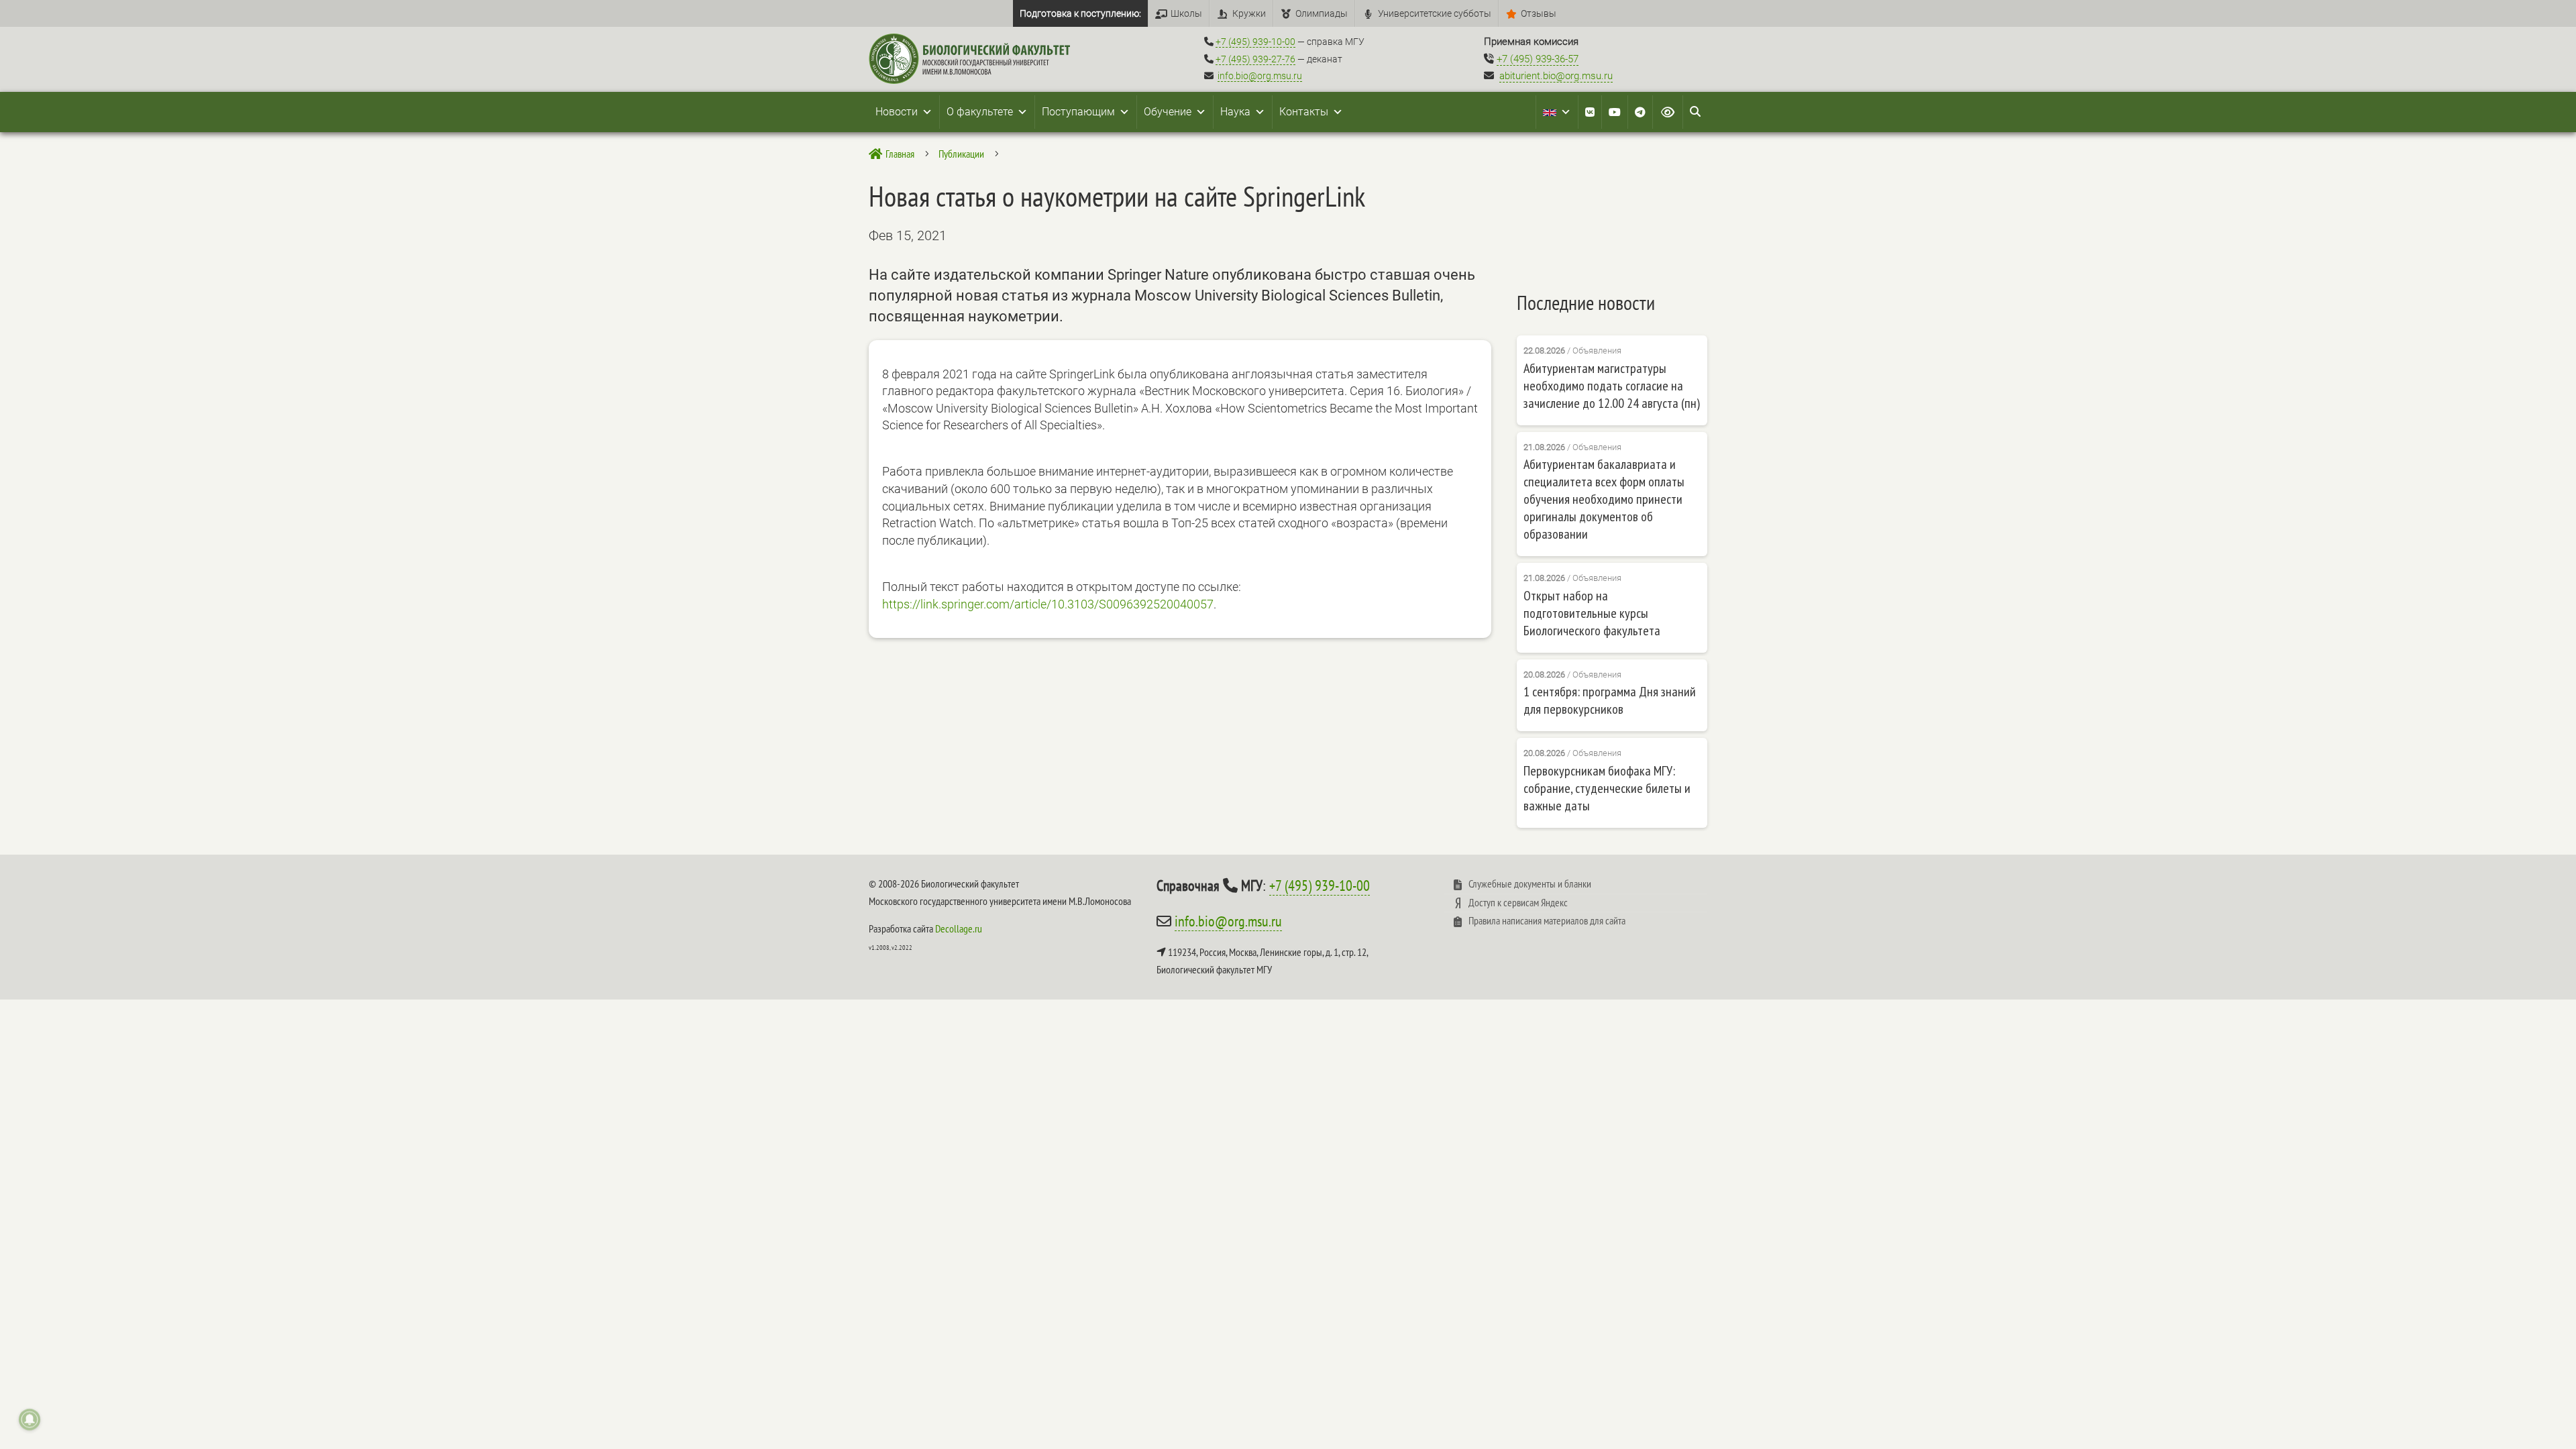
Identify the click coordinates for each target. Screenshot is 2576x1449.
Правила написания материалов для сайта (1547, 920)
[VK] (1590, 112)
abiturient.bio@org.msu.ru (1556, 76)
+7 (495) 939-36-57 (1538, 59)
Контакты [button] (1304, 112)
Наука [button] (1235, 112)
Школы (1186, 13)
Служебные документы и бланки (1530, 883)
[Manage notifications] (30, 1419)
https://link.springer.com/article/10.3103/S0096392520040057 (1048, 604)
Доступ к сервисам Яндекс (1518, 902)
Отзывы (1539, 13)
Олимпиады (1322, 13)
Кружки (1249, 13)
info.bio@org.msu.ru (1260, 76)
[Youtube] (1615, 112)
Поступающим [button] (1078, 112)
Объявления (1597, 351)
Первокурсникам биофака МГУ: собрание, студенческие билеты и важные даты (1607, 788)
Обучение (1168, 112)
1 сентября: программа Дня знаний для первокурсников (1610, 700)
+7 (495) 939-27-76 (1255, 59)
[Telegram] (1640, 112)
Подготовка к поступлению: (1080, 13)
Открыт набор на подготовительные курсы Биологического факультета (1592, 613)
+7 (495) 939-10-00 (1255, 42)
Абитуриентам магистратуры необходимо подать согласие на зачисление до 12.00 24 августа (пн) (1612, 386)
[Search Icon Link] (1695, 112)
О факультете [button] (980, 112)
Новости (897, 112)
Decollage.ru (959, 928)
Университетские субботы (1435, 13)
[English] (1557, 112)
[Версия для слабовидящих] (1668, 112)
